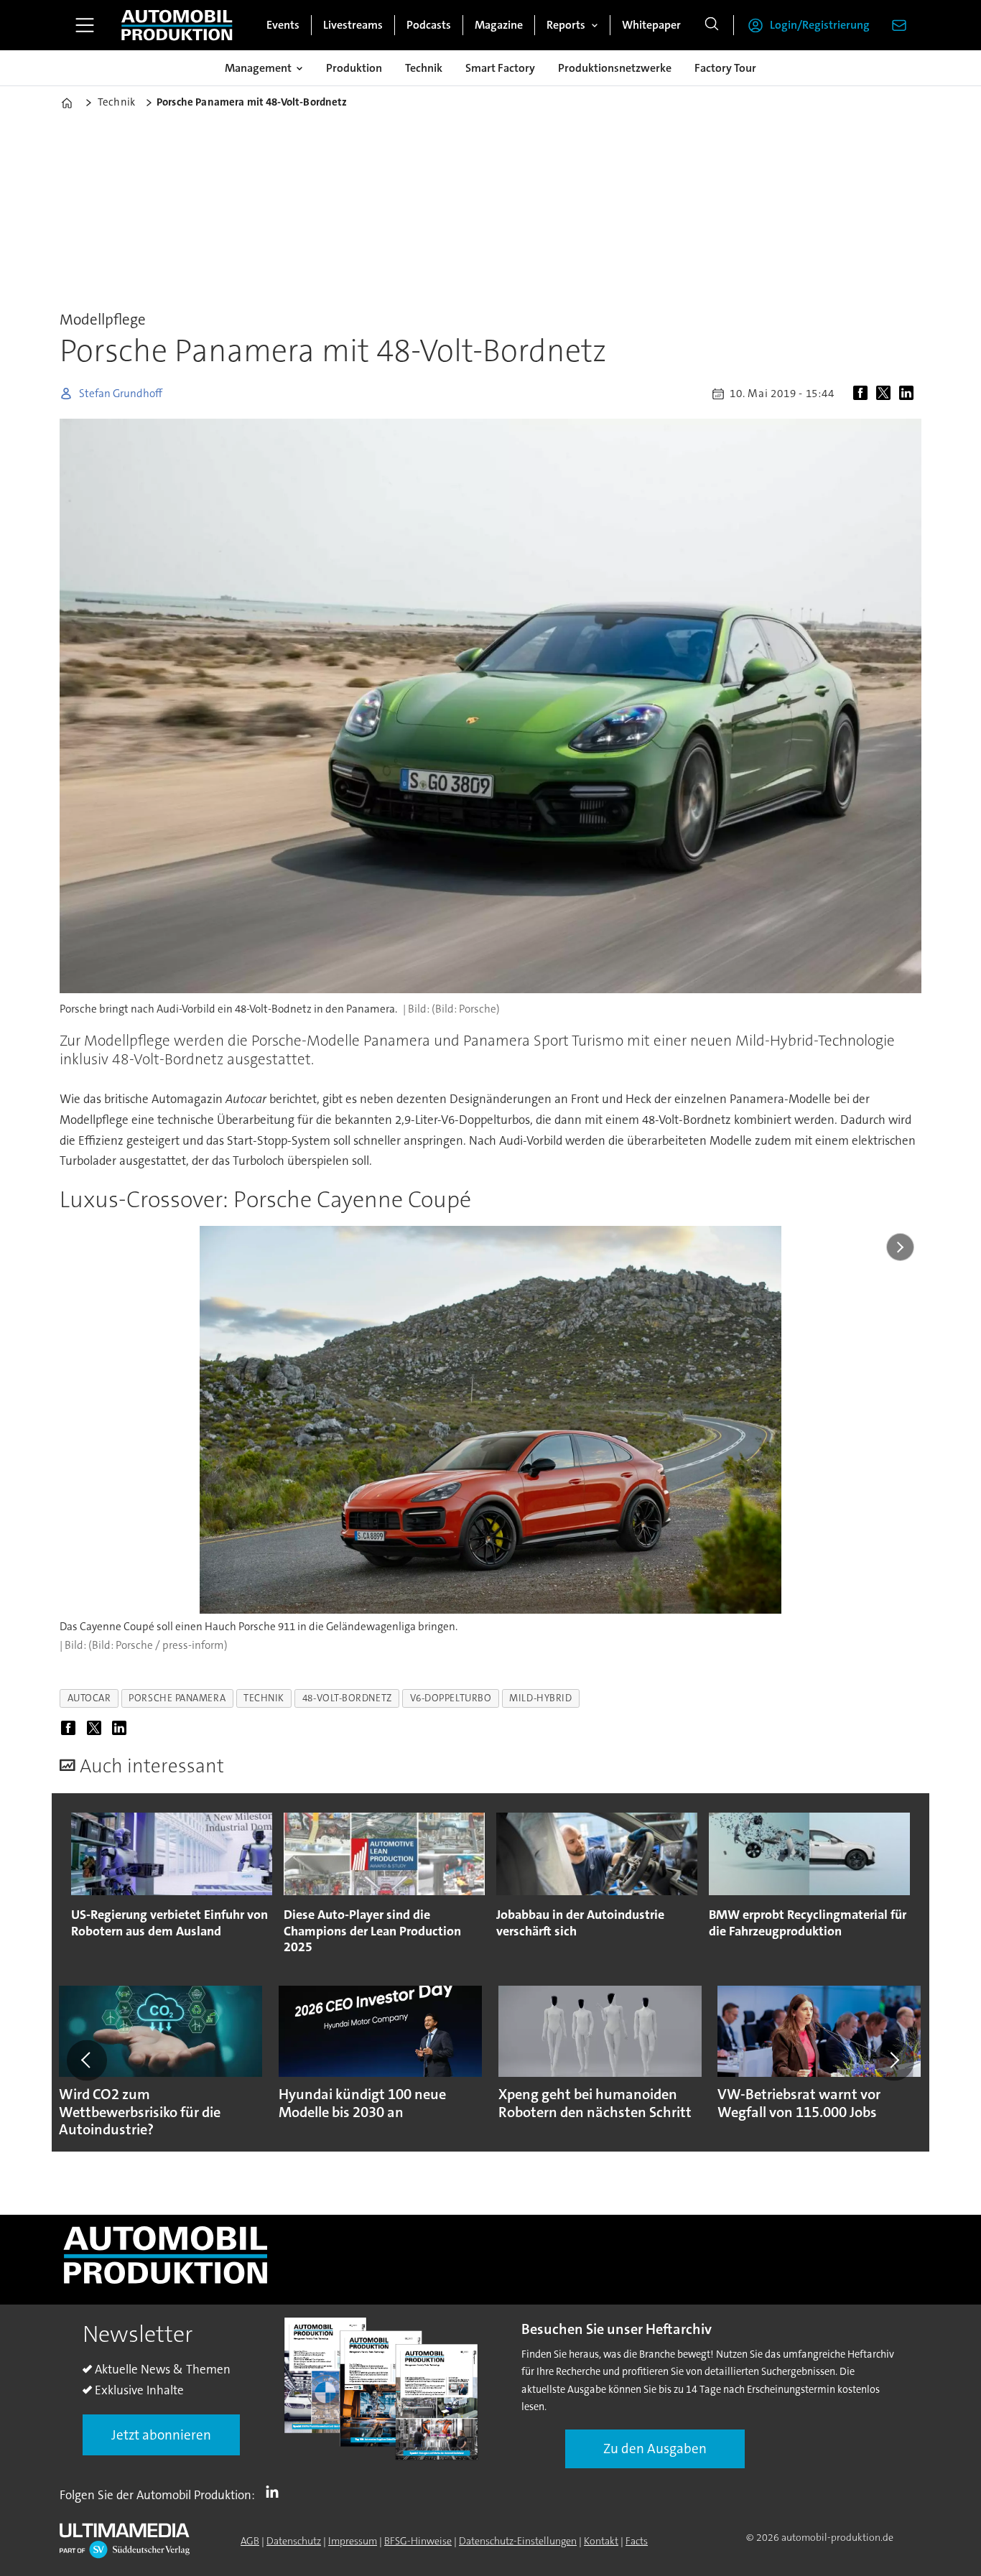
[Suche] (712, 25)
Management (258, 68)
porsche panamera (177, 1698)
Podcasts (429, 25)
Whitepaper (651, 25)
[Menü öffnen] (85, 25)
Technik (424, 68)
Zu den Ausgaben (655, 2449)
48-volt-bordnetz (347, 1698)
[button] (87, 2060)
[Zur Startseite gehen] (177, 25)
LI (276, 2492)
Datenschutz (294, 2541)
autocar (89, 1698)
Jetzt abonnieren (161, 2435)
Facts (637, 2541)
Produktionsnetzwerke (615, 68)
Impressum (353, 2541)
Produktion (354, 68)
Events (283, 25)
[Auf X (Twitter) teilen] (886, 394)
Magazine (499, 25)
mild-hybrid (540, 1698)
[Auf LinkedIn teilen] (909, 394)
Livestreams (353, 25)
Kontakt (601, 2541)
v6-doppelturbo (451, 1698)
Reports (566, 25)
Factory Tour (725, 68)
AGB (250, 2541)
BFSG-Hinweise (418, 2541)
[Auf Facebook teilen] (863, 394)
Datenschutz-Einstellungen (518, 2541)
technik (264, 1698)
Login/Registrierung (820, 25)
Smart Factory (500, 68)
